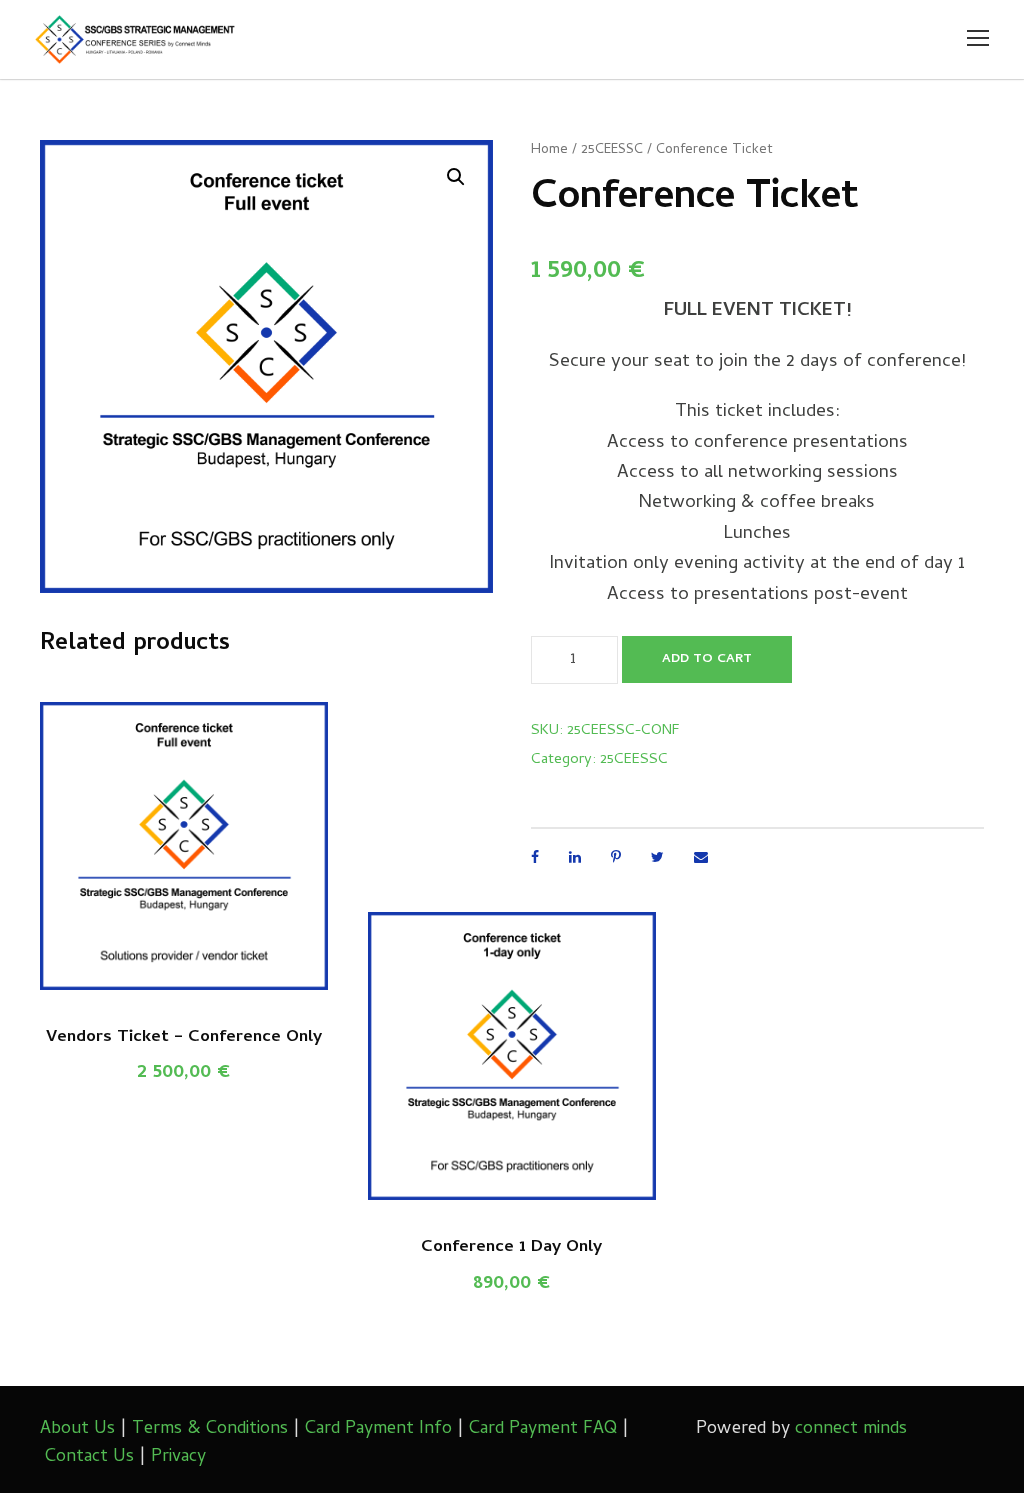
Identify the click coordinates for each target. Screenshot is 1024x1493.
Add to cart (707, 659)
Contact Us (89, 1457)
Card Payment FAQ (543, 1429)
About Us (77, 1429)
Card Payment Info (378, 1429)
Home (549, 150)
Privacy (178, 1457)
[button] (456, 177)
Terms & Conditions (210, 1429)
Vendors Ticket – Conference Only (184, 1038)
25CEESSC (612, 150)
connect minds (851, 1429)
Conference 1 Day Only (511, 1248)
